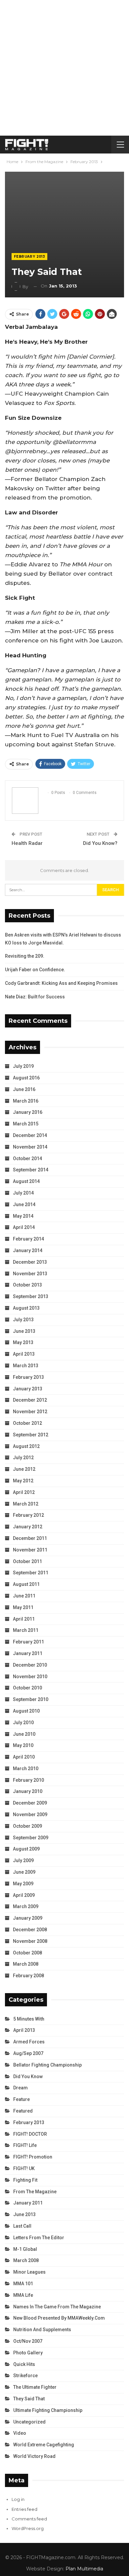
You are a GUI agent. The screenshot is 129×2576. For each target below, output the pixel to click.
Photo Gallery (28, 2353)
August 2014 (26, 1181)
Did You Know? (100, 843)
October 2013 (27, 1285)
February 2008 (28, 1976)
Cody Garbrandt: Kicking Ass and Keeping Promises (61, 983)
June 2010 (24, 1734)
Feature (21, 2099)
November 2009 (30, 1814)
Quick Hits (24, 2364)
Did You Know (28, 2076)
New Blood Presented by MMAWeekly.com (59, 2318)
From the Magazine (35, 2192)
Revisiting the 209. (25, 956)
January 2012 (28, 1527)
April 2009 (24, 1895)
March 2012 (26, 1504)
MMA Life (23, 2295)
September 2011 (31, 1573)
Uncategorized (29, 2422)
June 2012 (24, 1469)
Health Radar (27, 843)
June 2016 (24, 1089)
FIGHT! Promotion (33, 2157)
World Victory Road (34, 2456)
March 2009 (26, 1906)
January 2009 (28, 1918)
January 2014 (28, 1250)
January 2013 (28, 1389)
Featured (23, 2111)
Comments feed (29, 2519)
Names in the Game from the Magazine (57, 2307)
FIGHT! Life (25, 2145)
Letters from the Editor (39, 2238)
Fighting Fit (25, 2180)
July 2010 (23, 1723)
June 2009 (24, 1872)
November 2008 (30, 1941)
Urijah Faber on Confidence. (35, 970)
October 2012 (27, 1423)
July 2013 (23, 1320)
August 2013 (26, 1308)
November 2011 (30, 1550)
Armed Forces (29, 2042)
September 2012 (31, 1435)
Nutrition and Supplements (42, 2330)
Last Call (22, 2226)
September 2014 (31, 1170)
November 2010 (30, 1677)
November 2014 (30, 1147)
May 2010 (23, 1745)
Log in (18, 2499)
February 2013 (29, 257)
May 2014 (23, 1216)
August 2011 (26, 1584)
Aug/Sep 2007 (28, 2053)
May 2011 (23, 1607)
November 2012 (30, 1412)
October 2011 (27, 1561)
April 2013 (24, 1354)
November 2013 (30, 1274)
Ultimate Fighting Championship (48, 2410)
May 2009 (23, 1884)
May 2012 (23, 1481)
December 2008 (30, 1930)
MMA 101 (23, 2284)
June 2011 (24, 1596)
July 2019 (23, 1066)
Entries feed (24, 2509)
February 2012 (28, 1515)
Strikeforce (25, 2376)
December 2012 (30, 1400)
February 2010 (28, 1780)
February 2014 (28, 1239)
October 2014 (27, 1158)
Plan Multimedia (84, 2569)
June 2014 (24, 1204)
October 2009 (27, 1826)
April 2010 (24, 1757)
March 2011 (26, 1630)
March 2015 (26, 1124)
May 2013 (23, 1342)
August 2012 (26, 1446)
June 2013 (24, 1331)
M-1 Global (25, 2249)
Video (20, 2433)
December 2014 (30, 1135)
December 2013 (30, 1262)
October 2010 (27, 1688)
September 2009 (31, 1838)
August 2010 (26, 1711)
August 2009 (26, 1849)
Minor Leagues (29, 2272)
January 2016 (28, 1112)
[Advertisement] (64, 68)
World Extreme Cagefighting (44, 2445)
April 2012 (24, 1492)
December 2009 (30, 1803)
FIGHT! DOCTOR (30, 2134)
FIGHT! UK (24, 2168)
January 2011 (28, 1653)
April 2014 (24, 1227)
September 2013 (31, 1296)
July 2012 (23, 1458)
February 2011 (28, 1642)
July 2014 (23, 1193)
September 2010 (31, 1699)
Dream (21, 2088)
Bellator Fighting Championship (47, 2065)
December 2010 (30, 1665)
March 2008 (26, 1964)
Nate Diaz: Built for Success (35, 997)
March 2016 (26, 1101)
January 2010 (28, 1791)
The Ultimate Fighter (35, 2387)
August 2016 (26, 1078)
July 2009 (23, 1860)
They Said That (29, 2399)
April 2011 (24, 1619)
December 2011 (30, 1538)
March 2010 (26, 1768)
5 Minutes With (29, 2019)
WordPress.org (28, 2528)
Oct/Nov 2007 (28, 2341)
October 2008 (27, 1953)
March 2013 (26, 1366)
